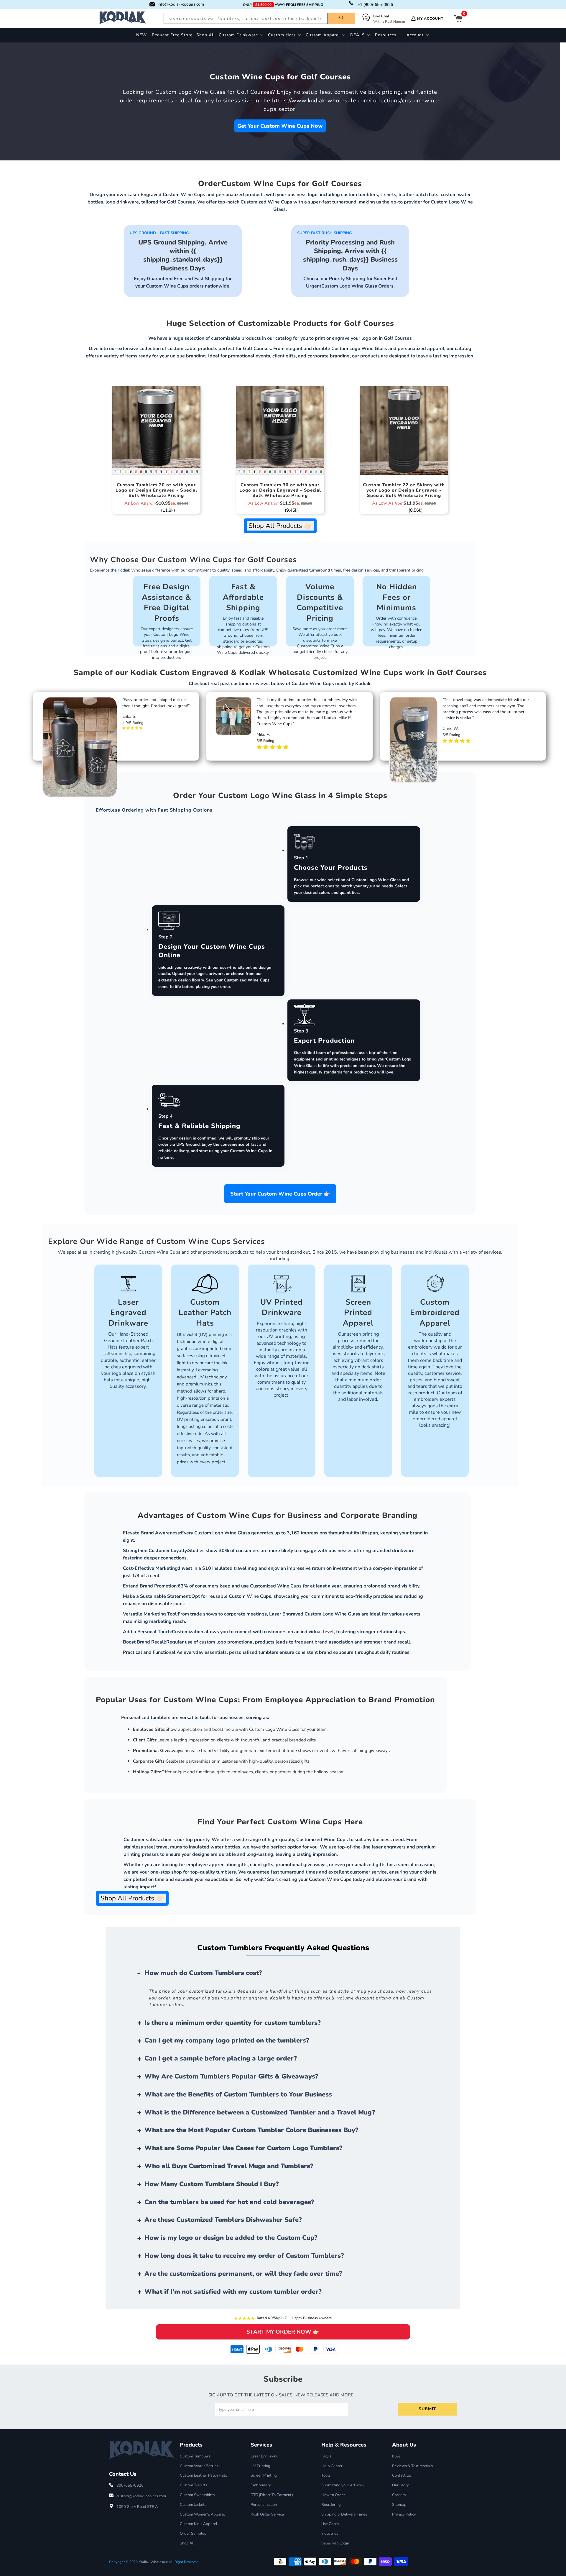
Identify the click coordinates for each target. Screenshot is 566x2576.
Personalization (264, 2505)
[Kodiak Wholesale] (122, 18)
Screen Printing (264, 2475)
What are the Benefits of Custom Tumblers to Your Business (238, 2094)
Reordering (331, 2505)
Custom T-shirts (194, 2485)
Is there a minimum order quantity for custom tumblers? (233, 2023)
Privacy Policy (404, 2514)
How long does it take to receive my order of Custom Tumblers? (244, 2256)
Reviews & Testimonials (412, 2466)
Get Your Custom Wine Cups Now (280, 126)
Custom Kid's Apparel (199, 2524)
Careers (399, 2495)
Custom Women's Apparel (202, 2514)
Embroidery (261, 2485)
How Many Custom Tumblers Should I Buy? (212, 2184)
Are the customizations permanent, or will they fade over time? (243, 2274)
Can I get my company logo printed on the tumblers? (227, 2040)
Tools (326, 2475)
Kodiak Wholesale (153, 2562)
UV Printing (260, 2466)
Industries (330, 2534)
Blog (396, 2456)
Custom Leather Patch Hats (203, 2475)
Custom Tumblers (195, 2456)
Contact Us (402, 2475)
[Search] (342, 19)
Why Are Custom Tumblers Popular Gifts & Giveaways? (231, 2076)
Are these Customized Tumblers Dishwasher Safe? (223, 2220)
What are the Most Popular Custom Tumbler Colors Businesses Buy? (251, 2130)
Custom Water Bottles (199, 2466)
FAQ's (326, 2456)
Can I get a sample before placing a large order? (221, 2058)
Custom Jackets (193, 2505)
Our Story (400, 2485)
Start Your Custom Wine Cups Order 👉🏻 (280, 1194)
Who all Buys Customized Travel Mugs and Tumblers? (229, 2166)
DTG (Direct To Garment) (272, 2495)
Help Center (332, 2466)
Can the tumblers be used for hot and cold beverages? (229, 2202)
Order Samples (193, 2534)
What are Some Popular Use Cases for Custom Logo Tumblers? (243, 2148)
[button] (241, 35)
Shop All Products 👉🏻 (280, 526)
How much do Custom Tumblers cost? (203, 1973)
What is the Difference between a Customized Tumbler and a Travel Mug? (260, 2112)
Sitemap (399, 2505)
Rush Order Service (267, 2514)
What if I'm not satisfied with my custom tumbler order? (233, 2292)
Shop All (187, 2543)
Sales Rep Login (335, 2543)
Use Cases (330, 2524)
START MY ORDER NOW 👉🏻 (283, 2332)
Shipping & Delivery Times (344, 2514)
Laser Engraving (265, 2456)
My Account (430, 19)
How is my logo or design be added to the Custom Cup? (231, 2238)
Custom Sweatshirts (197, 2495)
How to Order (333, 2495)
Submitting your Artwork (343, 2485)
